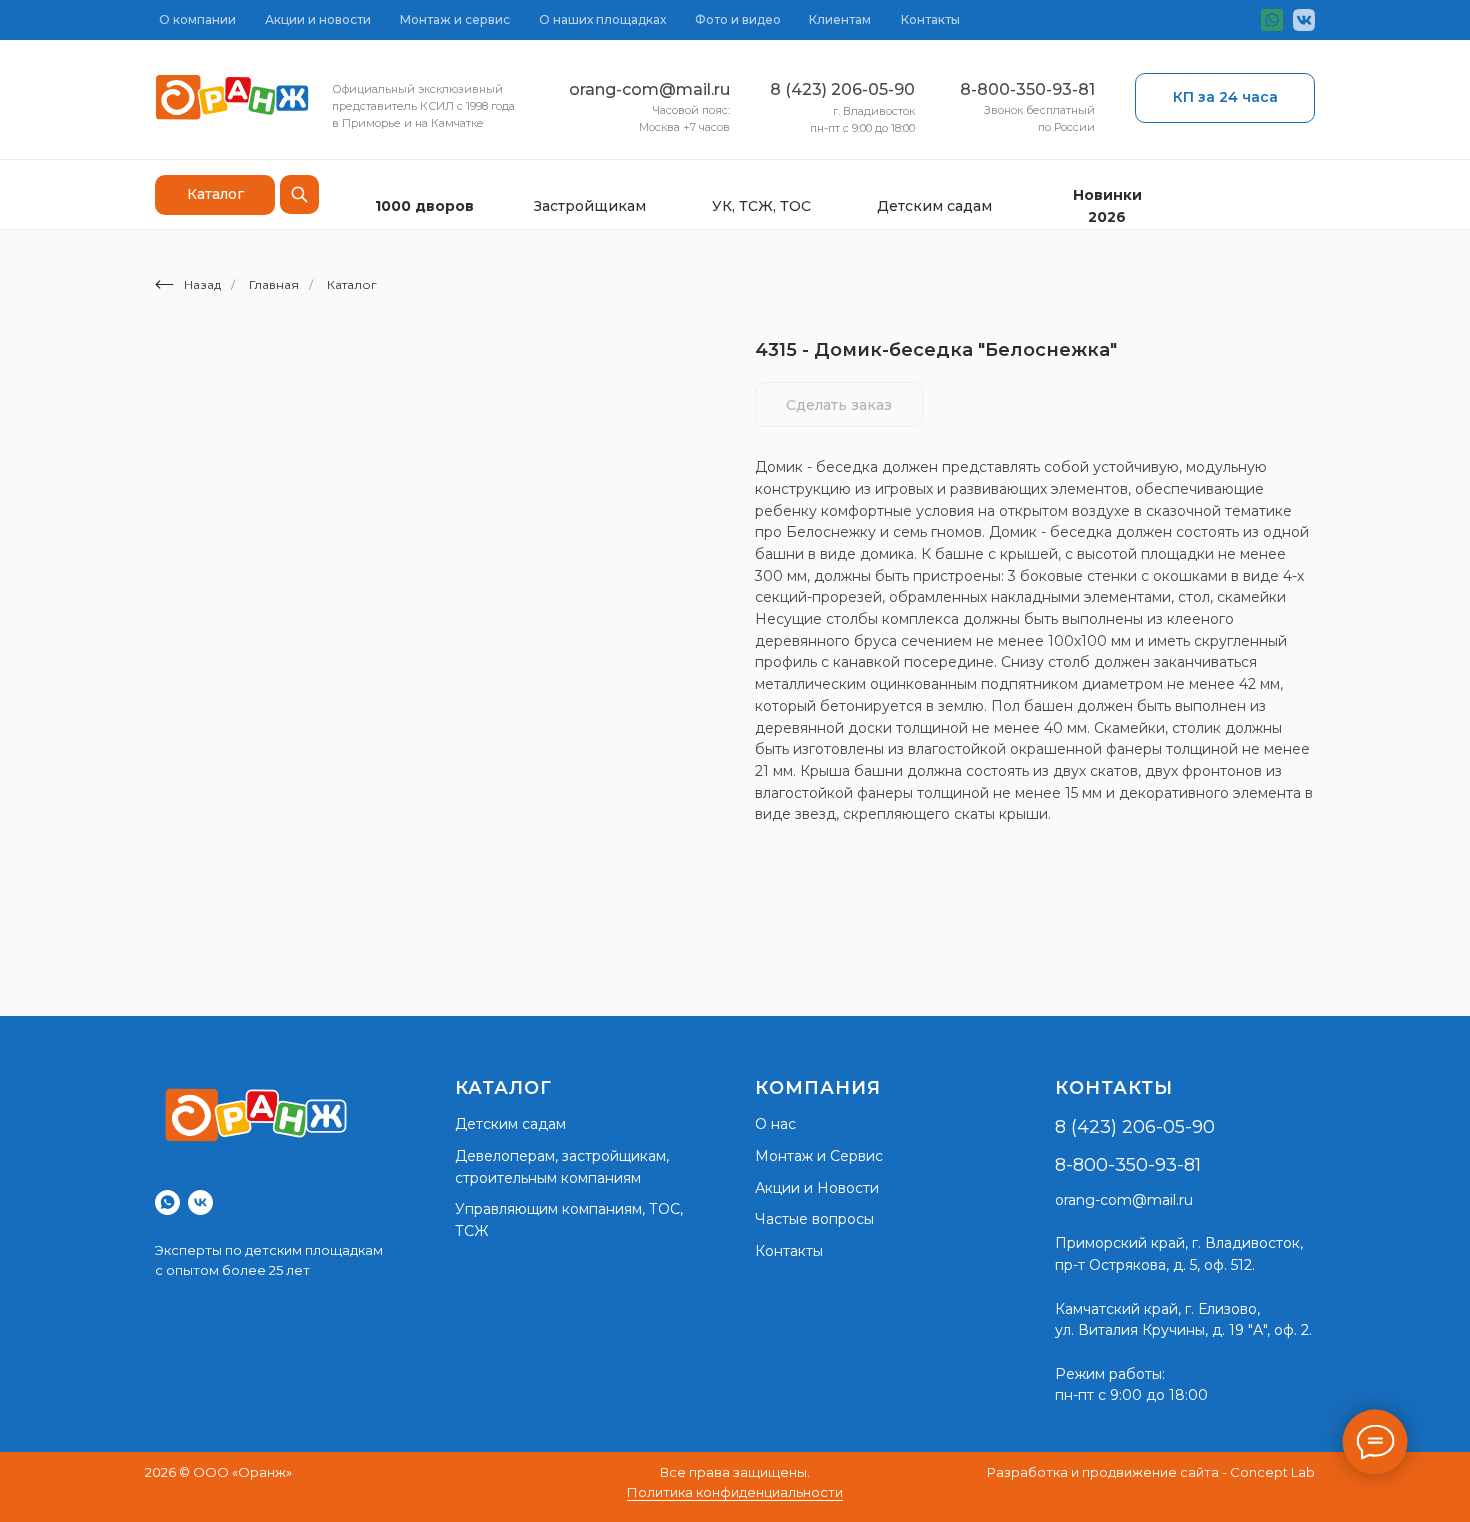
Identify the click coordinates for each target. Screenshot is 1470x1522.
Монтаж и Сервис (819, 1156)
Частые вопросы (814, 1219)
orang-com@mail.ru (649, 89)
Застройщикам (590, 206)
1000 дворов (424, 206)
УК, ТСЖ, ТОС (761, 206)
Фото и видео (738, 19)
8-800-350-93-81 (1027, 89)
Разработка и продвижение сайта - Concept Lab (1151, 1472)
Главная (274, 284)
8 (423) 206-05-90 (842, 89)
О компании (197, 19)
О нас (775, 1124)
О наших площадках (602, 19)
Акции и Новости (817, 1188)
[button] (1225, 98)
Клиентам (840, 19)
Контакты (930, 19)
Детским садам (934, 206)
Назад (202, 284)
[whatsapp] (167, 1202)
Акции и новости (318, 19)
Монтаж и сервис (455, 19)
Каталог (352, 284)
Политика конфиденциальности (735, 1492)
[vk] (200, 1202)
